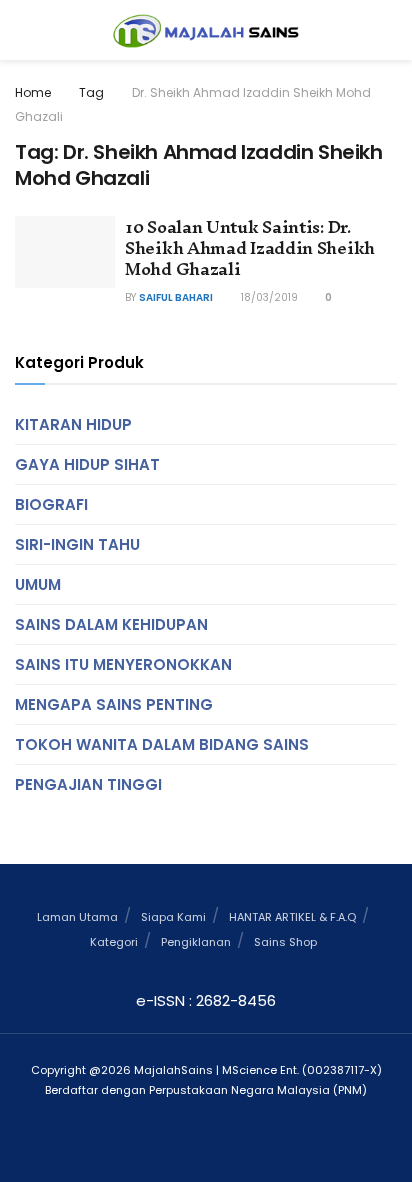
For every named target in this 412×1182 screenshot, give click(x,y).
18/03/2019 (268, 297)
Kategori (114, 942)
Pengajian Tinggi (88, 784)
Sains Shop (285, 942)
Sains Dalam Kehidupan (111, 624)
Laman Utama (77, 917)
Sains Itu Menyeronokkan (123, 664)
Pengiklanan (196, 942)
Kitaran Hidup (73, 424)
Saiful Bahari (176, 297)
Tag (91, 92)
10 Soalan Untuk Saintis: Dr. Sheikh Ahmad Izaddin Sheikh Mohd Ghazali (250, 247)
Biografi (51, 504)
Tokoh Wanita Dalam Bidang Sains (162, 744)
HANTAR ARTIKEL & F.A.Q (292, 917)
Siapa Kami (173, 917)
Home (33, 92)
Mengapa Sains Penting (114, 704)
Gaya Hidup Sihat (87, 464)
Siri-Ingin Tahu (77, 544)
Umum (38, 584)
